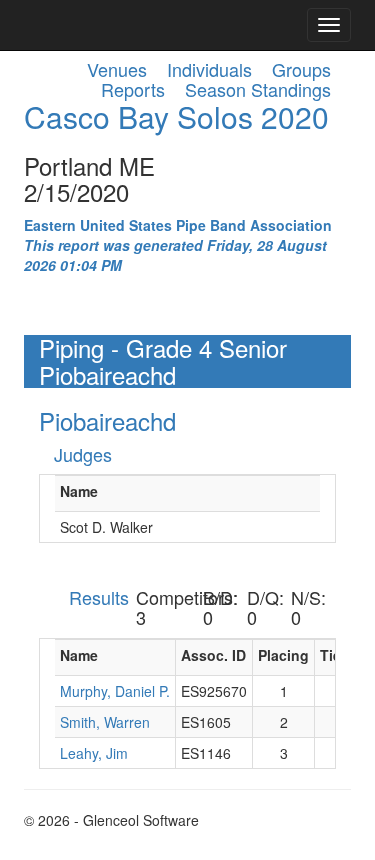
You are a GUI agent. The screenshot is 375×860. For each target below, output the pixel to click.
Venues (117, 69)
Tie (330, 655)
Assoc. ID (213, 655)
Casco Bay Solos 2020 (176, 116)
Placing (283, 655)
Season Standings (258, 89)
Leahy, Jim (94, 753)
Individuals (209, 69)
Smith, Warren (105, 722)
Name (79, 491)
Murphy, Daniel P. (115, 691)
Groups (301, 69)
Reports (133, 89)
